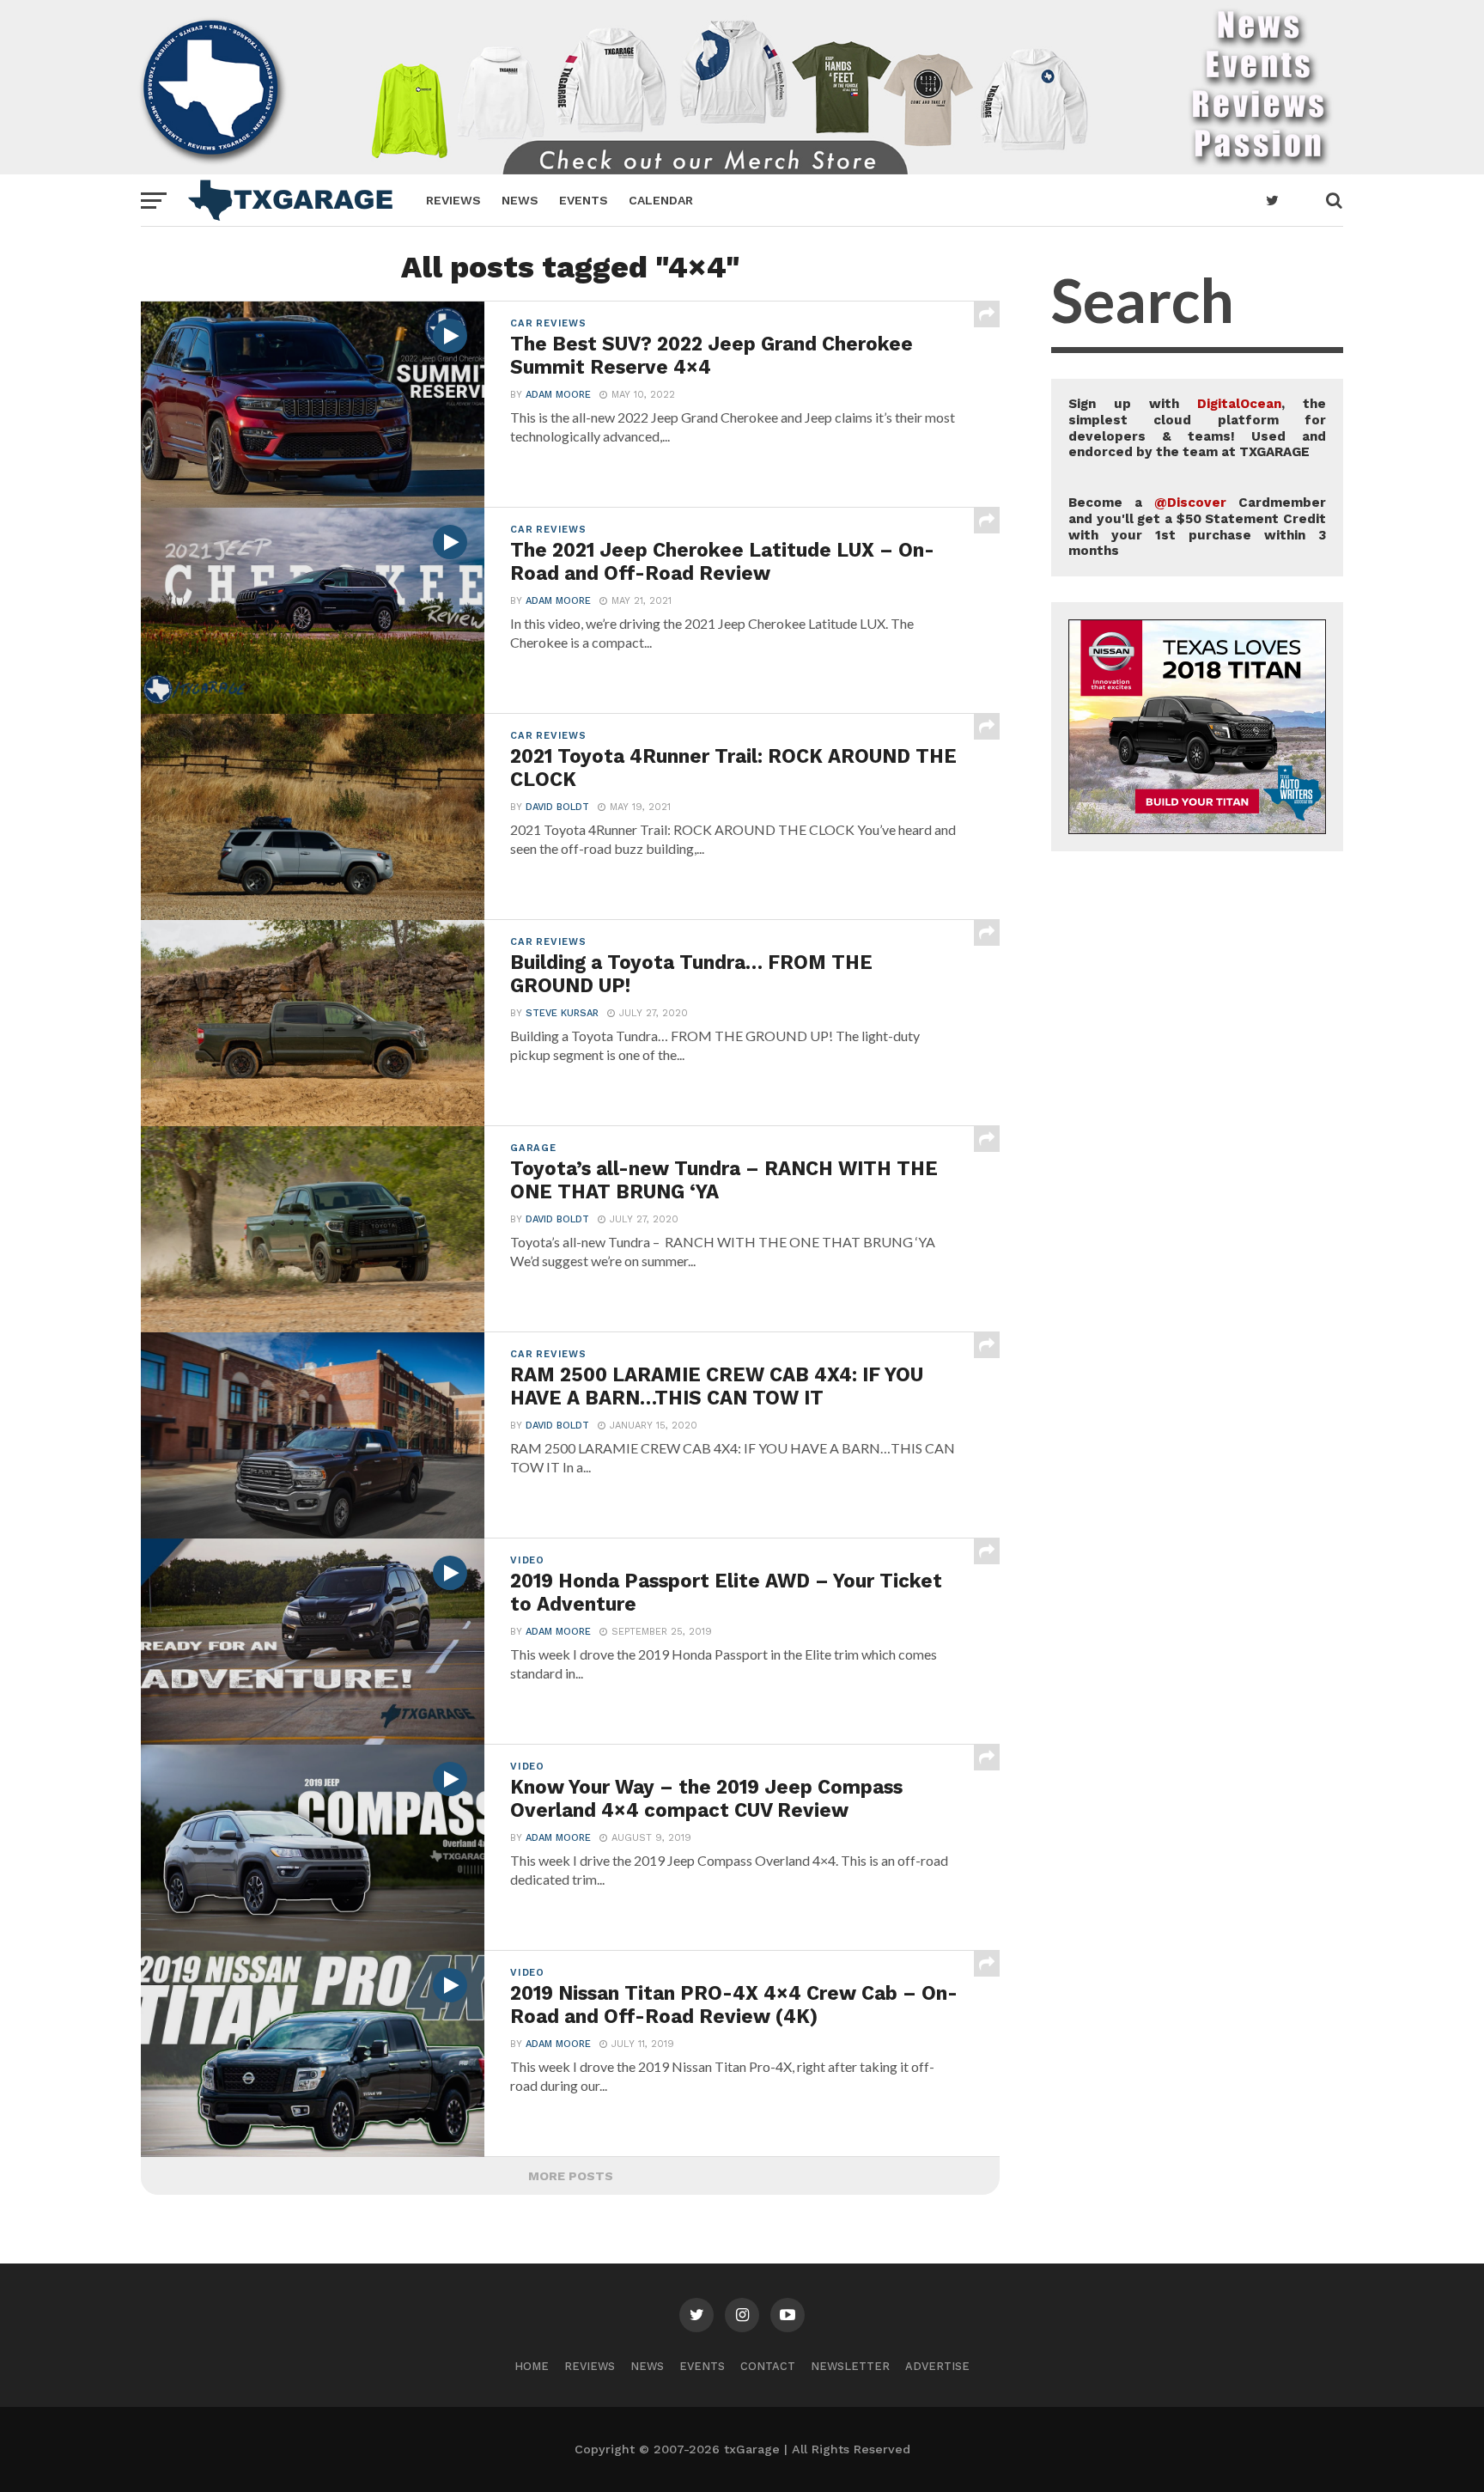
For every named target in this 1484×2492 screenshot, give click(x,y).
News (520, 200)
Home (532, 2366)
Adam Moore (558, 395)
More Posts (571, 2176)
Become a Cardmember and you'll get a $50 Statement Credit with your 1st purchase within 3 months (1197, 527)
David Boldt (557, 807)
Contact (768, 2366)
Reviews (453, 200)
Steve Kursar (562, 1013)
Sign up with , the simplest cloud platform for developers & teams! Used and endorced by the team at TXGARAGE (1197, 428)
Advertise (937, 2366)
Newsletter (850, 2366)
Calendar (661, 200)
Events (584, 200)
